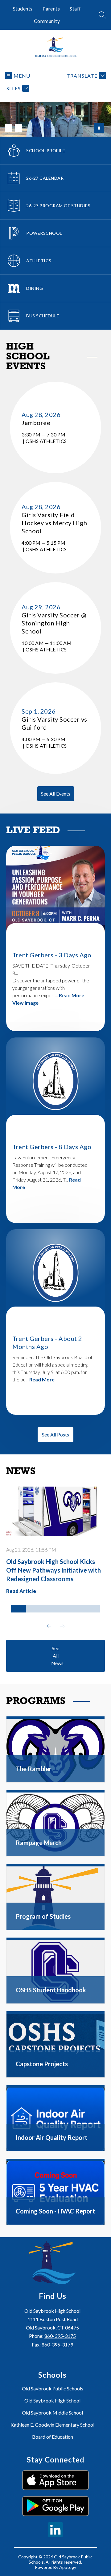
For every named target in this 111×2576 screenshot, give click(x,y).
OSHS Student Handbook (51, 1990)
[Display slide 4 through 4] (63, 1609)
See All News (57, 1656)
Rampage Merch (39, 1843)
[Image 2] (18, 128)
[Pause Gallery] (99, 128)
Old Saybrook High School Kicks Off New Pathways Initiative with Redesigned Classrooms (53, 1570)
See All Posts (55, 1434)
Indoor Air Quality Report (52, 2137)
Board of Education (53, 2437)
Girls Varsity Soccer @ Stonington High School (54, 623)
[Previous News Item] (49, 1626)
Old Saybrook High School (52, 2400)
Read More (72, 995)
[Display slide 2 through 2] (33, 1609)
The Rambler (34, 1769)
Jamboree (38, 423)
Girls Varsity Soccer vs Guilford (54, 723)
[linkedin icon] (55, 2535)
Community (47, 21)
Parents (51, 9)
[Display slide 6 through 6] (92, 1609)
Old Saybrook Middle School (52, 2413)
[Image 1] (9, 128)
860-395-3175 (60, 2336)
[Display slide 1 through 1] (18, 1609)
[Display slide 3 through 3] (48, 1609)
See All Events (56, 794)
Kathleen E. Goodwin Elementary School (52, 2425)
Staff (75, 9)
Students (23, 9)
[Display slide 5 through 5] (78, 1609)
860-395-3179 (57, 2344)
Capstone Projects (42, 2064)
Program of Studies (43, 1916)
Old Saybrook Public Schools (53, 2388)
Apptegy (68, 2567)
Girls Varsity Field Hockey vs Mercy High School (54, 523)
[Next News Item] (62, 1626)
